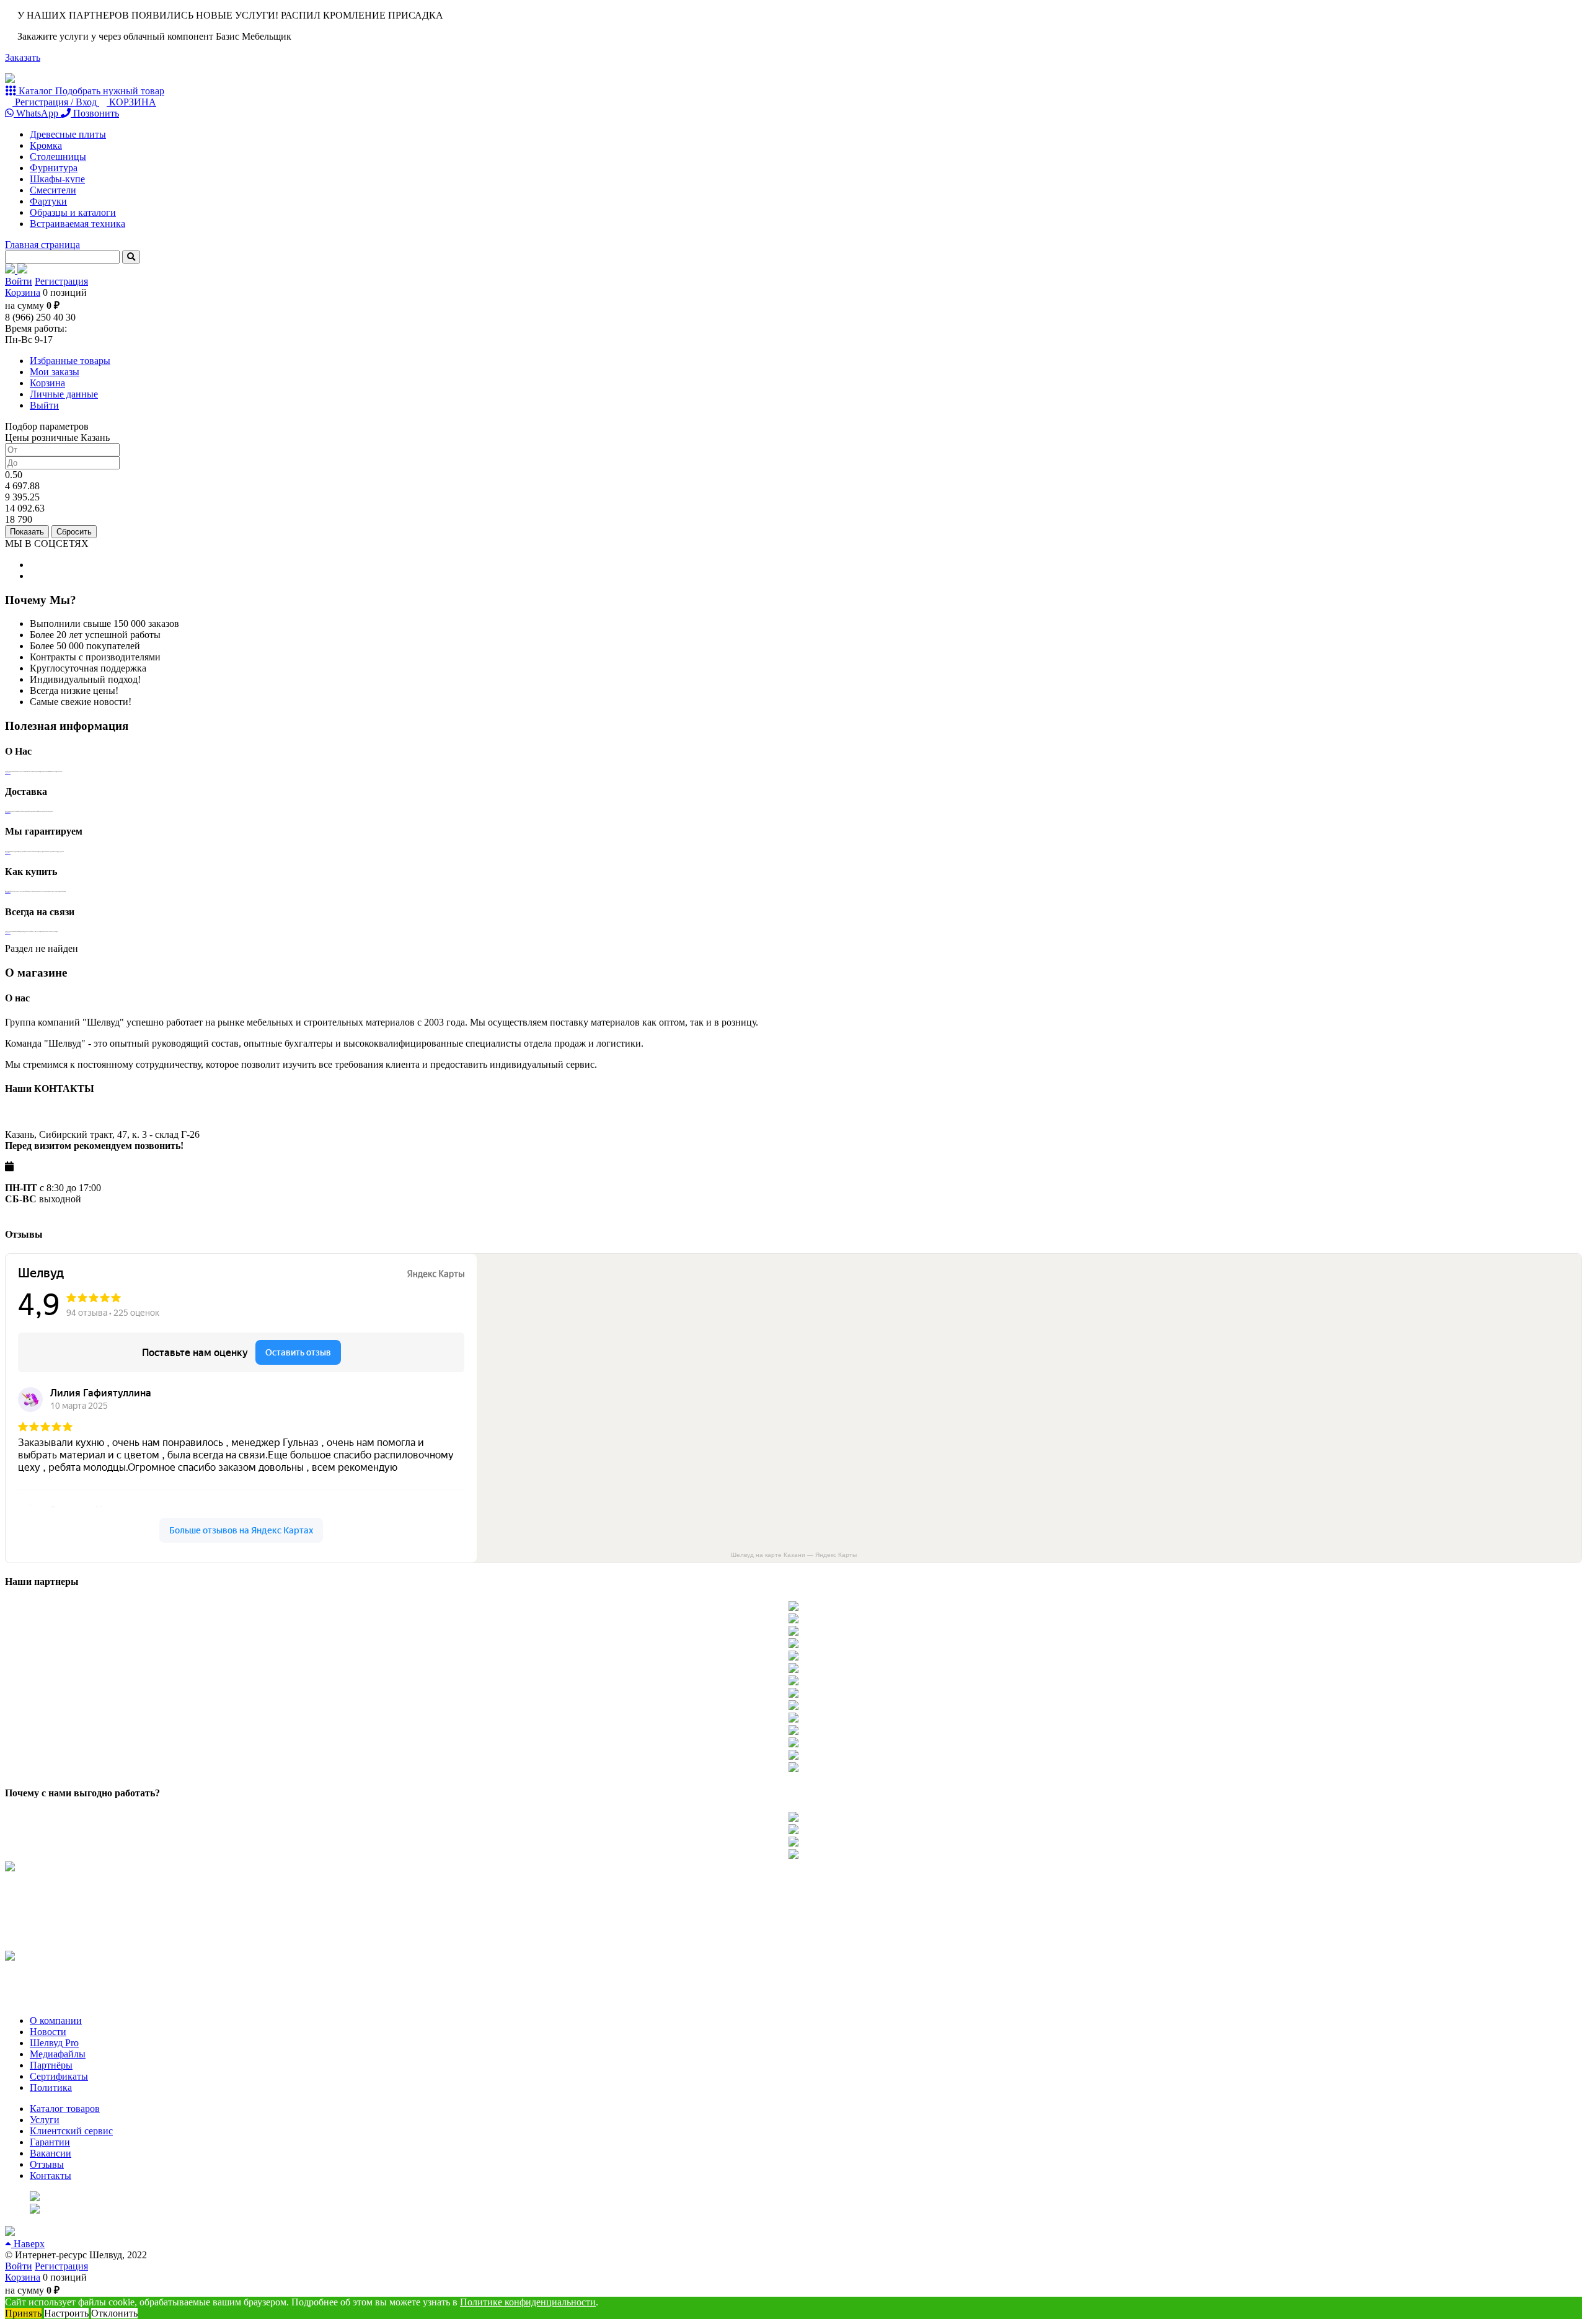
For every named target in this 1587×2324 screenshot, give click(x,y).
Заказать (23, 57)
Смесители (53, 190)
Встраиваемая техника (77, 224)
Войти (19, 281)
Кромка (46, 145)
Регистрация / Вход (56, 102)
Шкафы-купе (57, 179)
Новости (48, 2032)
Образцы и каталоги (73, 212)
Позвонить (95, 113)
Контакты (51, 2175)
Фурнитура (54, 168)
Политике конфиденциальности (528, 2302)
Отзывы (47, 2164)
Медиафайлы (58, 2054)
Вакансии (51, 2153)
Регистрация (61, 281)
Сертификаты (59, 2076)
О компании (56, 2020)
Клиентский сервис (71, 2131)
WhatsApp (37, 113)
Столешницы (58, 157)
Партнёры (51, 2065)
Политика (51, 2087)
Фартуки (48, 201)
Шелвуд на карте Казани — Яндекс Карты (794, 1555)
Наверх (28, 2244)
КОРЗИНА (131, 102)
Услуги (45, 2120)
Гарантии (50, 2142)
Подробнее (8, 773)
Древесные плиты (68, 134)
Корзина (23, 292)
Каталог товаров (65, 2109)
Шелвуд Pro (54, 2043)
